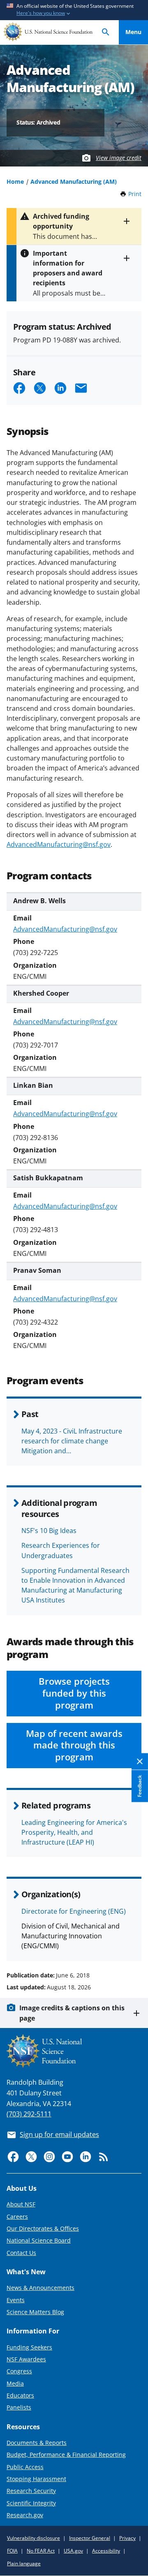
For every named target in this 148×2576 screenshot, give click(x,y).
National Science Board (39, 2240)
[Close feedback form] (140, 1761)
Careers (17, 2216)
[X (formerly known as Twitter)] (31, 2157)
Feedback (140, 1786)
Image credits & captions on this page (72, 2013)
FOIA (12, 2551)
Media (15, 2383)
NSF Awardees (26, 2359)
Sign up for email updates (59, 2134)
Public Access (25, 2467)
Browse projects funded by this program (74, 1693)
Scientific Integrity (31, 2503)
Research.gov (25, 2515)
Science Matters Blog (35, 2312)
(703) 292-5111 (29, 2114)
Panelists (19, 2407)
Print (135, 194)
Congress (19, 2371)
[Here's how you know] (74, 10)
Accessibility (106, 2551)
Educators (20, 2395)
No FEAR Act (41, 2551)
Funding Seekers (29, 2347)
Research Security (31, 2491)
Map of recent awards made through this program (74, 1745)
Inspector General (90, 2538)
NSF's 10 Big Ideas (49, 1531)
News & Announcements (40, 2288)
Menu (133, 32)
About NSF (21, 2204)
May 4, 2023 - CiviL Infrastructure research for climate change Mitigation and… (72, 1441)
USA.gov (73, 2551)
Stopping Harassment (36, 2479)
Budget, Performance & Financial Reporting (66, 2455)
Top (133, 1944)
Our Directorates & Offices (43, 2228)
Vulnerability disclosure (34, 2538)
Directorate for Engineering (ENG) (74, 1911)
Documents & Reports (37, 2443)
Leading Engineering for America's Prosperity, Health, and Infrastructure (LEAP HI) (74, 1832)
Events (16, 2300)
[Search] (106, 32)
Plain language (24, 2563)
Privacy (127, 2538)
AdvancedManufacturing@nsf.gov (59, 844)
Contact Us (21, 2253)
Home (15, 182)
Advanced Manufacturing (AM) (74, 182)
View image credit (119, 158)
